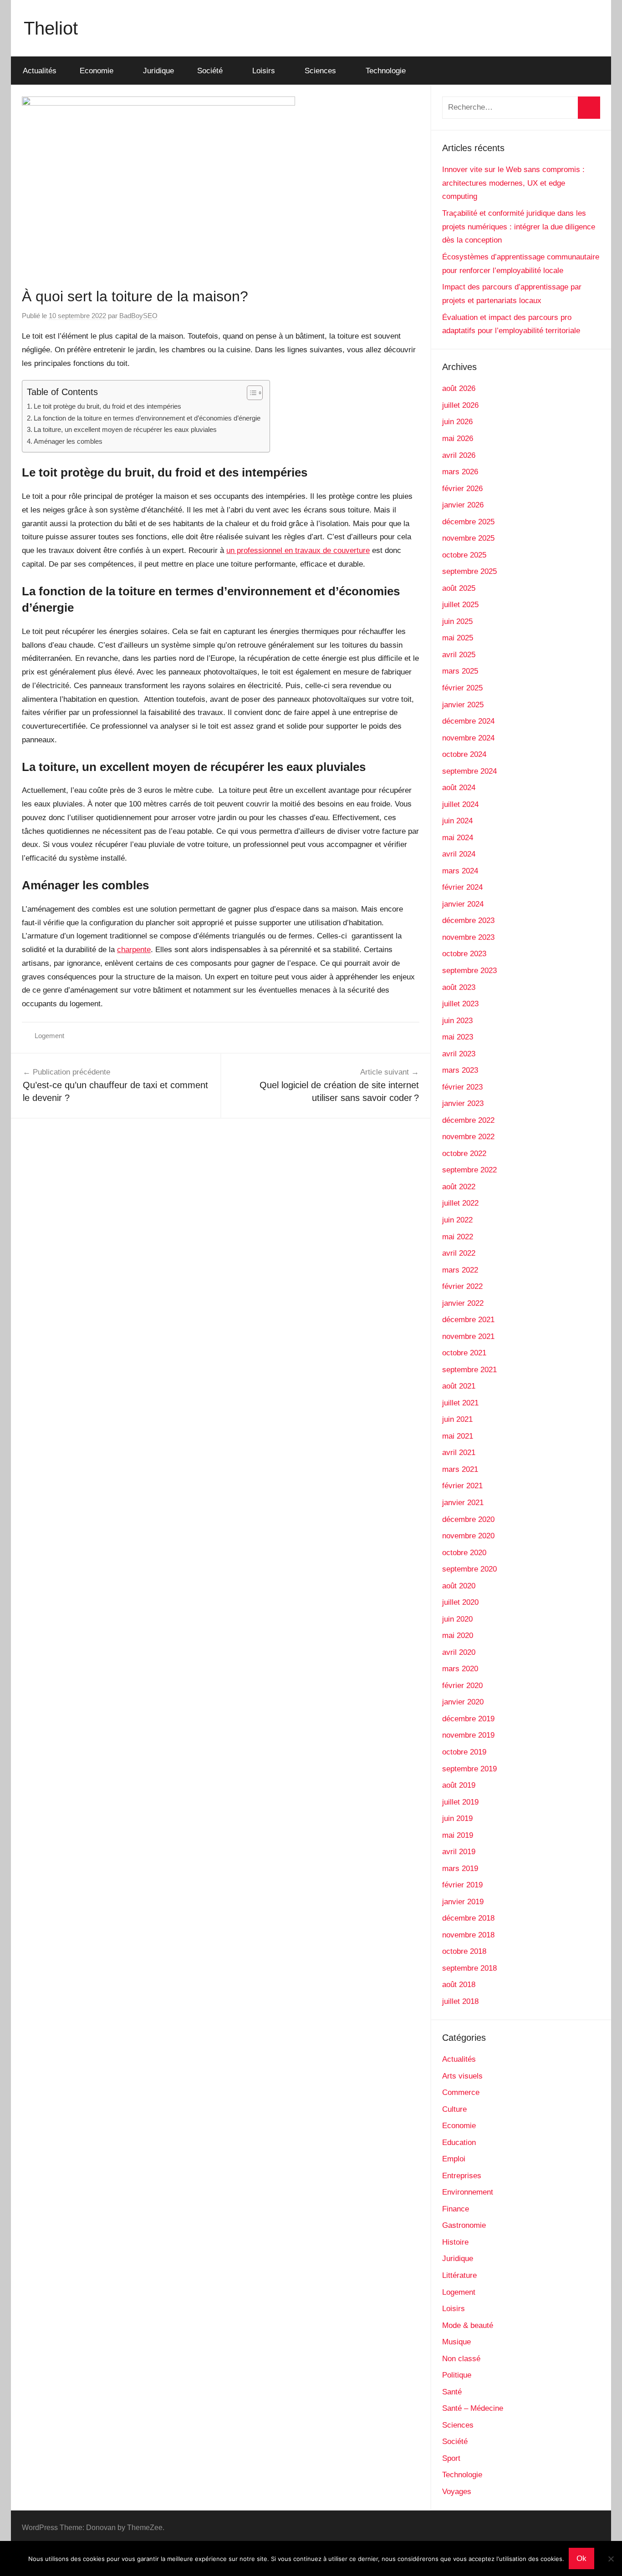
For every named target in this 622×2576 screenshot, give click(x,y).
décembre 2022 (468, 1120)
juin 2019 (457, 1818)
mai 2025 (458, 638)
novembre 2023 (468, 937)
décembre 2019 (468, 1719)
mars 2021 (460, 1469)
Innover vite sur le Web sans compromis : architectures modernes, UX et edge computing (513, 183)
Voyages (457, 2492)
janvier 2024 (463, 904)
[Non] (611, 2559)
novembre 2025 (468, 538)
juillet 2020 (460, 1602)
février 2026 (462, 489)
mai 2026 (458, 439)
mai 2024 (458, 838)
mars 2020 (460, 1669)
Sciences (320, 71)
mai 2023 (458, 1037)
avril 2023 (459, 1054)
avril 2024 (459, 854)
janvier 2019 (463, 1902)
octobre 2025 (464, 555)
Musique (456, 2342)
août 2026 (459, 388)
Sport (451, 2458)
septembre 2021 (469, 1370)
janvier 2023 (463, 1103)
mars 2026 (460, 472)
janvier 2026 (463, 505)
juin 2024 (457, 821)
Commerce (461, 2092)
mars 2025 (460, 671)
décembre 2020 (468, 1519)
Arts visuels (462, 2076)
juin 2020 (457, 1619)
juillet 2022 (460, 1203)
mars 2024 (460, 871)
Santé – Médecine (473, 2408)
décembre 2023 (468, 920)
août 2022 (459, 1187)
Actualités (40, 71)
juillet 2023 (460, 1004)
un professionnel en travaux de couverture (298, 550)
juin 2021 (457, 1419)
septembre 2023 (469, 971)
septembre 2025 (469, 571)
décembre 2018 (468, 1918)
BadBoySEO (138, 316)
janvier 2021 (463, 1503)
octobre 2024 (464, 754)
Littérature (459, 2275)
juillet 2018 (460, 2001)
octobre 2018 (464, 1951)
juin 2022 (457, 1220)
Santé (452, 2392)
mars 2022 (460, 1270)
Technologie (386, 71)
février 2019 (462, 1885)
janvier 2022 (463, 1303)
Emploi (454, 2159)
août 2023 (459, 987)
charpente (134, 950)
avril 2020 (459, 1652)
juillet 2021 (460, 1403)
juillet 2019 (460, 1802)
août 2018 (459, 1985)
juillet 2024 (460, 804)
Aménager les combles (68, 441)
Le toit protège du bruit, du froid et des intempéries (107, 406)
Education (459, 2142)
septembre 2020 (469, 1569)
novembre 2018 (468, 1935)
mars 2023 (460, 1070)
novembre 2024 (468, 738)
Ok (581, 2558)
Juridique (158, 71)
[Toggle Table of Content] (250, 393)
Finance (456, 2209)
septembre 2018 (469, 1968)
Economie (97, 71)
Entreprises (462, 2176)
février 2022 (462, 1286)
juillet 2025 (460, 605)
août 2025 (459, 588)
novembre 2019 (468, 1735)
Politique (457, 2375)
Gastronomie (464, 2225)
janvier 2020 (463, 1702)
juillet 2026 (460, 405)
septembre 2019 (469, 1769)
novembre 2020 (468, 1536)
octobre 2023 (464, 954)
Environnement (468, 2192)
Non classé (461, 2359)
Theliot (51, 28)
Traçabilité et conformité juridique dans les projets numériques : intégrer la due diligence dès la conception (519, 227)
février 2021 (462, 1486)
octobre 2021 (464, 1353)
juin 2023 (457, 1021)
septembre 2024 (469, 771)
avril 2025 (459, 655)
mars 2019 (460, 1869)
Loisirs (264, 71)
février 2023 (462, 1087)
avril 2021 (459, 1453)
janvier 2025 (463, 705)
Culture (454, 2109)
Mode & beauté (468, 2325)
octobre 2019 (464, 1752)
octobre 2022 (464, 1154)
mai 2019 (458, 1835)
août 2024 (459, 788)
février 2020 (462, 1686)
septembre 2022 (469, 1170)
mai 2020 (458, 1635)
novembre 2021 (468, 1336)
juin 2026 (457, 422)
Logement (49, 1036)
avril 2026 (459, 455)
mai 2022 (458, 1237)
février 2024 (462, 887)
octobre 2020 (464, 1553)
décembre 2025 (468, 522)
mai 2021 (458, 1436)
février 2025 (462, 688)
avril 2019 (459, 1852)
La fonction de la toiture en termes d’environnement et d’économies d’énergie (147, 418)
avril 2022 (459, 1253)
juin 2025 (457, 621)
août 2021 (459, 1386)
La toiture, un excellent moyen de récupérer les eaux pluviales (125, 429)
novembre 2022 (468, 1137)
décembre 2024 (468, 721)
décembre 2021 (468, 1320)
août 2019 (459, 1785)
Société (210, 71)
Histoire (455, 2242)
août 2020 (459, 1586)
